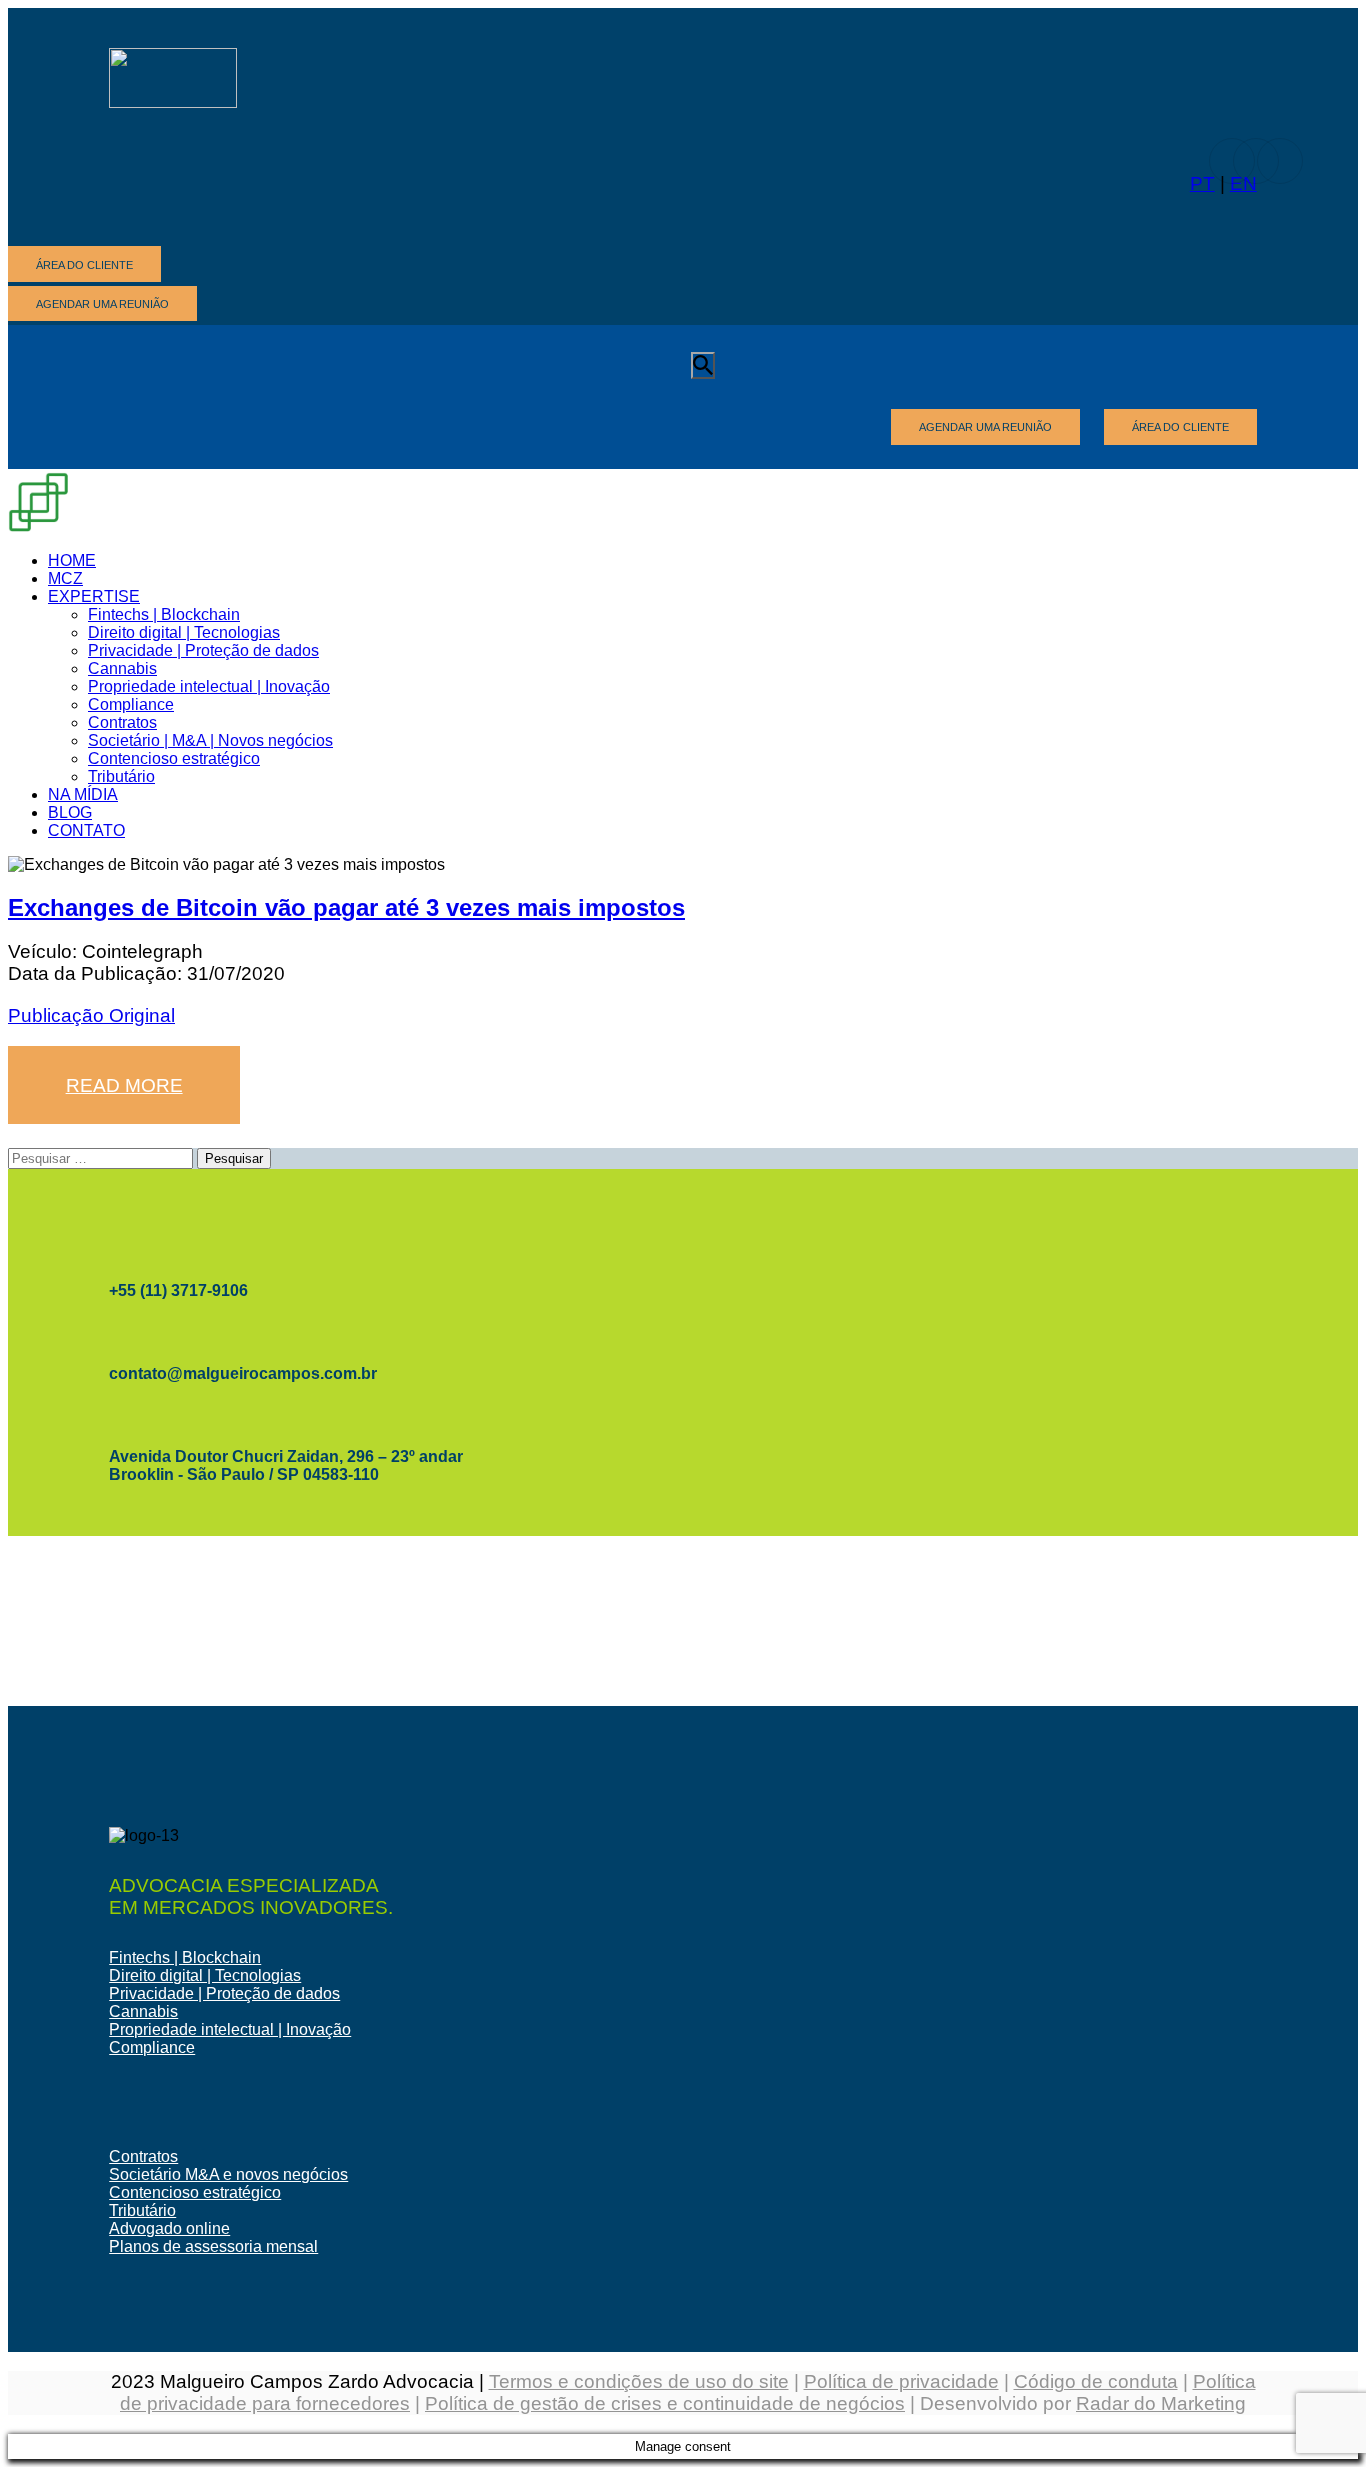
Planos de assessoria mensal (213, 2246)
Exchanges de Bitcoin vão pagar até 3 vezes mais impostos (346, 907)
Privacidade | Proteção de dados (224, 1993)
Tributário (142, 2210)
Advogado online (169, 2228)
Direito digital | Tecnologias (205, 1975)
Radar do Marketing (1161, 2403)
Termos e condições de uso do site (639, 2381)
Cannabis (143, 2011)
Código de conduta (1096, 2381)
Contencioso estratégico (195, 2192)
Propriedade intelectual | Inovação (230, 2029)
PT (1202, 183)
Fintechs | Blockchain (185, 1957)
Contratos (143, 2156)
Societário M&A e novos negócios (228, 2174)
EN (1243, 183)
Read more (124, 1085)
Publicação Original (91, 1015)
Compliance (152, 2047)
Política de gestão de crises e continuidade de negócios (665, 2403)
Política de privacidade (901, 2381)
